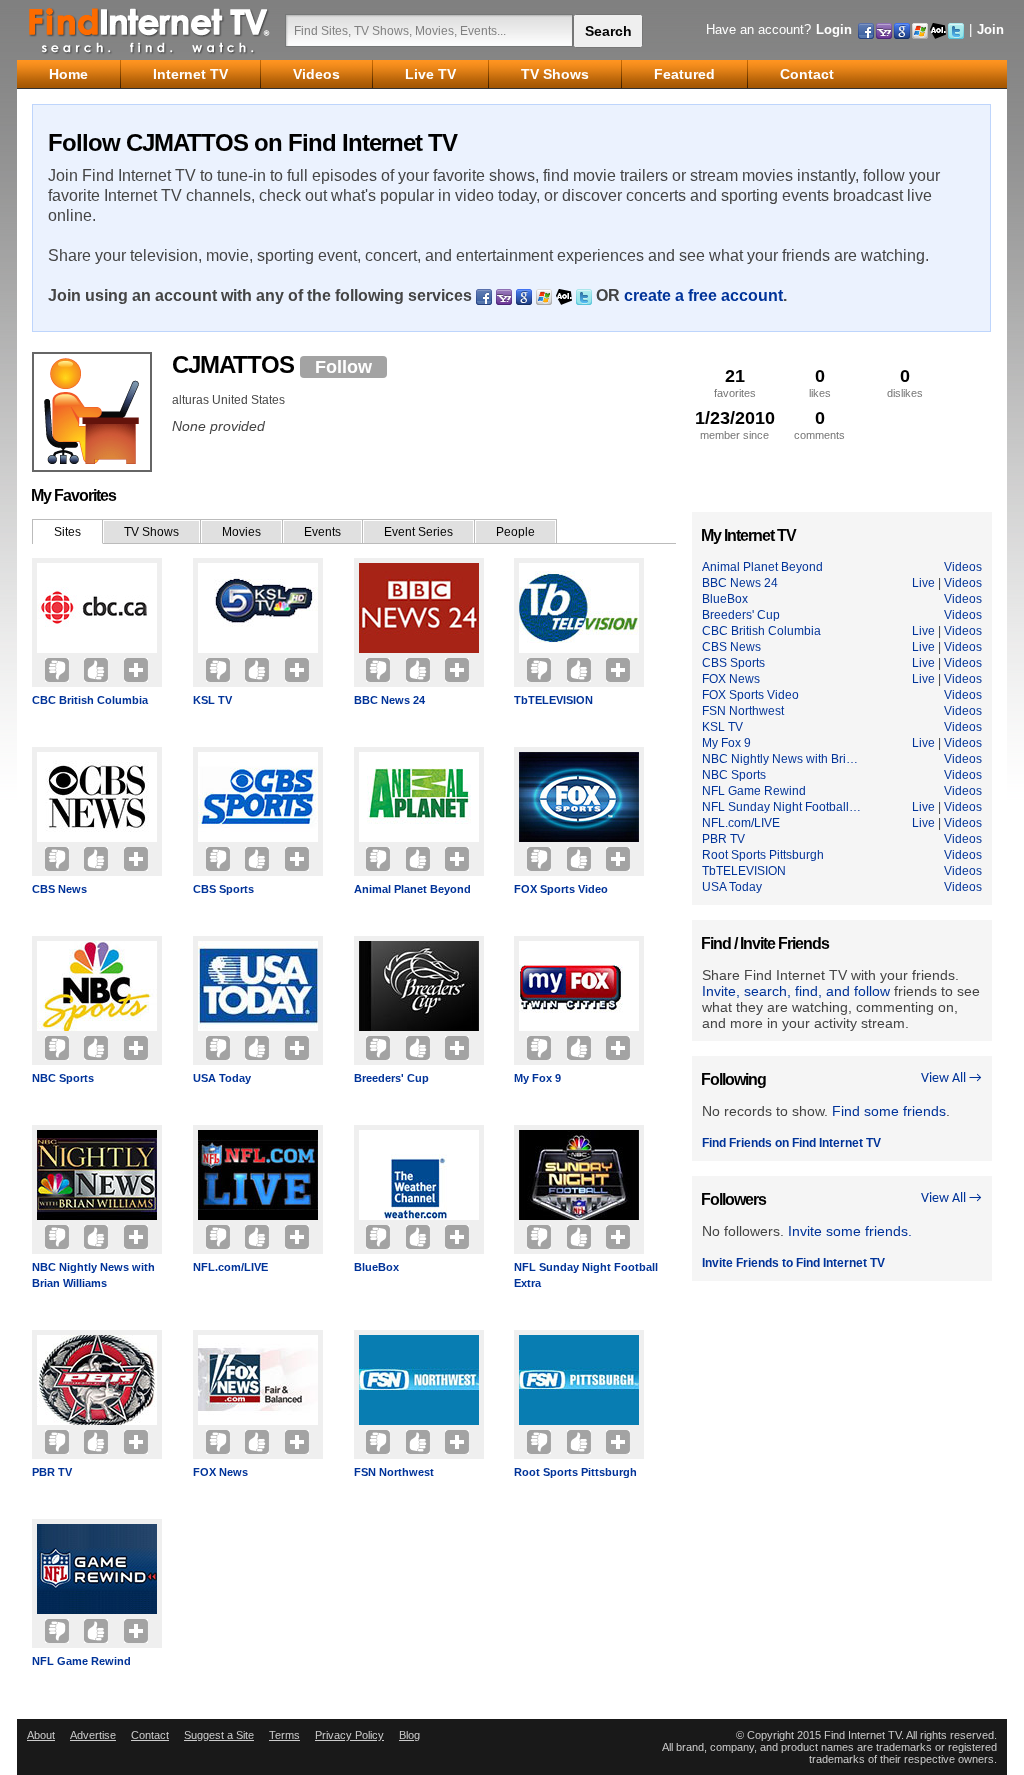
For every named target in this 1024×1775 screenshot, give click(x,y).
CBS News (59, 889)
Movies (241, 532)
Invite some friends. (850, 1231)
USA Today (222, 1078)
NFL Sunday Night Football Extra (586, 1275)
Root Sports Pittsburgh (575, 1472)
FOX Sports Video (561, 889)
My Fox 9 (537, 1078)
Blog (409, 1735)
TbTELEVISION (553, 700)
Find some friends (889, 1111)
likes (820, 382)
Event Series (418, 532)
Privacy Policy (349, 1735)
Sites (67, 532)
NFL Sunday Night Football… (781, 807)
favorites (735, 382)
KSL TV (212, 700)
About (41, 1735)
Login (834, 29)
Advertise (93, 1735)
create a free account (703, 295)
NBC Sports (63, 1078)
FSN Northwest (394, 1472)
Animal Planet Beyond (412, 889)
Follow (343, 367)
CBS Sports (223, 889)
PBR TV (52, 1472)
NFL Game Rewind (81, 1661)
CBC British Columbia (90, 700)
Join (990, 29)
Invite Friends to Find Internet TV (793, 1263)
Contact (150, 1735)
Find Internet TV (150, 30)
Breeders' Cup (391, 1078)
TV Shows (151, 532)
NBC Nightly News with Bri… (780, 759)
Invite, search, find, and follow (796, 991)
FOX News (220, 1472)
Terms (284, 1735)
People (515, 532)
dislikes (905, 382)
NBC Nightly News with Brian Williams (93, 1275)
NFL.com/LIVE (230, 1267)
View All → (951, 1078)
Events (322, 532)
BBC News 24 (389, 700)
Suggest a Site (219, 1735)
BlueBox (376, 1267)
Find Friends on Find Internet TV (791, 1143)
